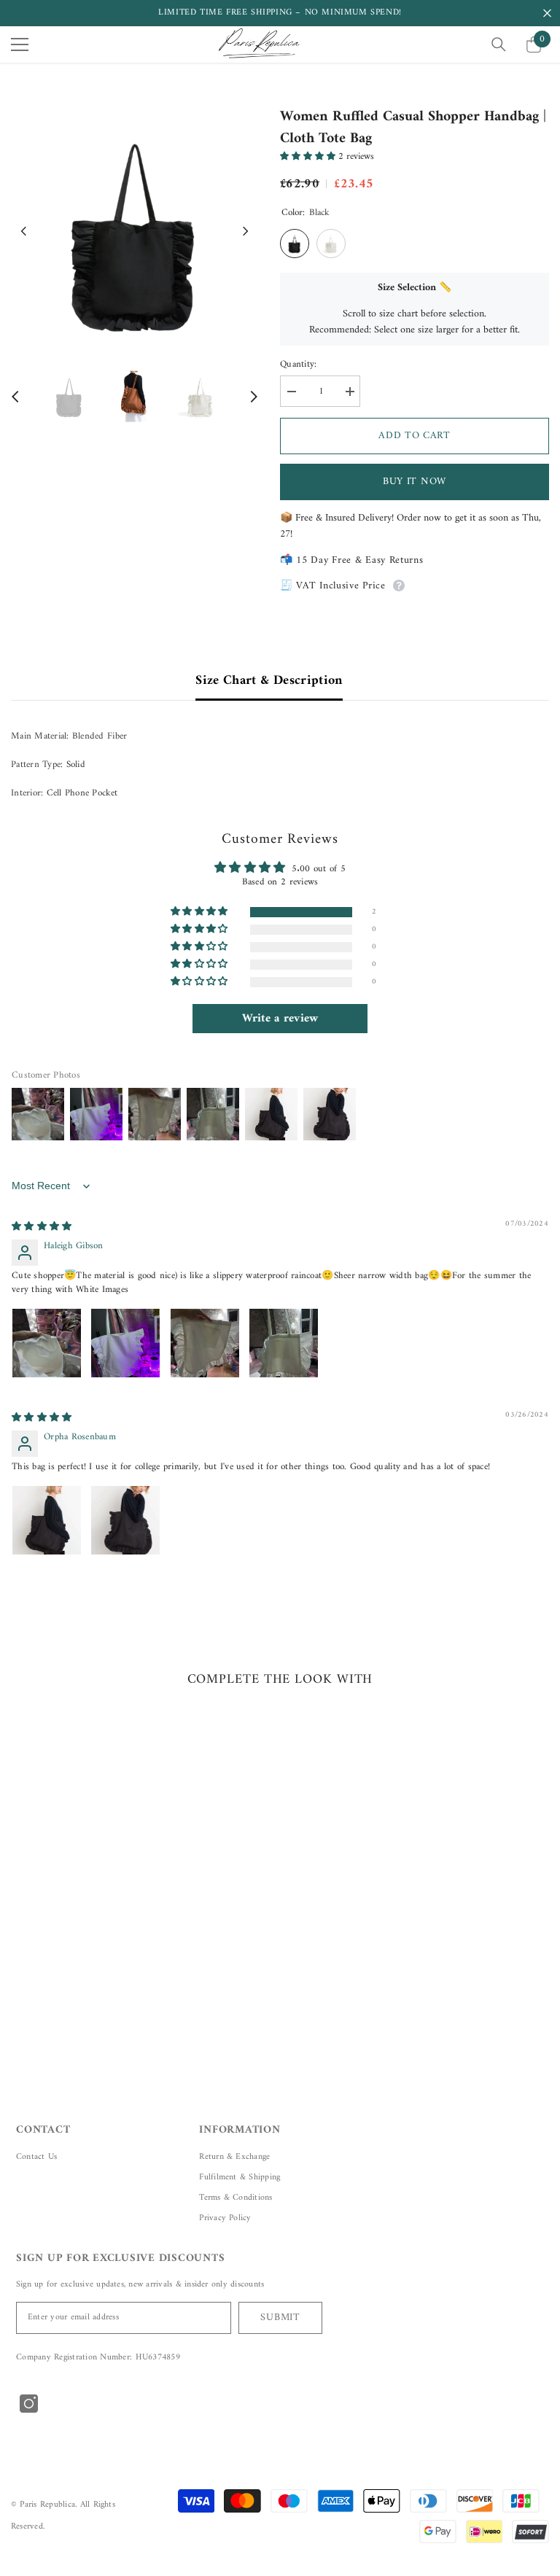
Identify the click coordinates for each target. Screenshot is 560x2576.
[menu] (20, 44)
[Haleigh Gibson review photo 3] (205, 1343)
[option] (135, 231)
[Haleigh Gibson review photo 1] (47, 1343)
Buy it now (415, 482)
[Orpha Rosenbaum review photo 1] (47, 1520)
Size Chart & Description (269, 681)
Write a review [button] (280, 1019)
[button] (24, 231)
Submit (280, 2318)
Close (547, 13)
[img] (42, 1227)
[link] (97, 1958)
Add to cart (415, 436)
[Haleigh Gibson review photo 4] (284, 1343)
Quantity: (298, 365)
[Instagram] (29, 2404)
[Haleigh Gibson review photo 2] (125, 1343)
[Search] (499, 44)
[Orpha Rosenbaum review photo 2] (125, 1520)
